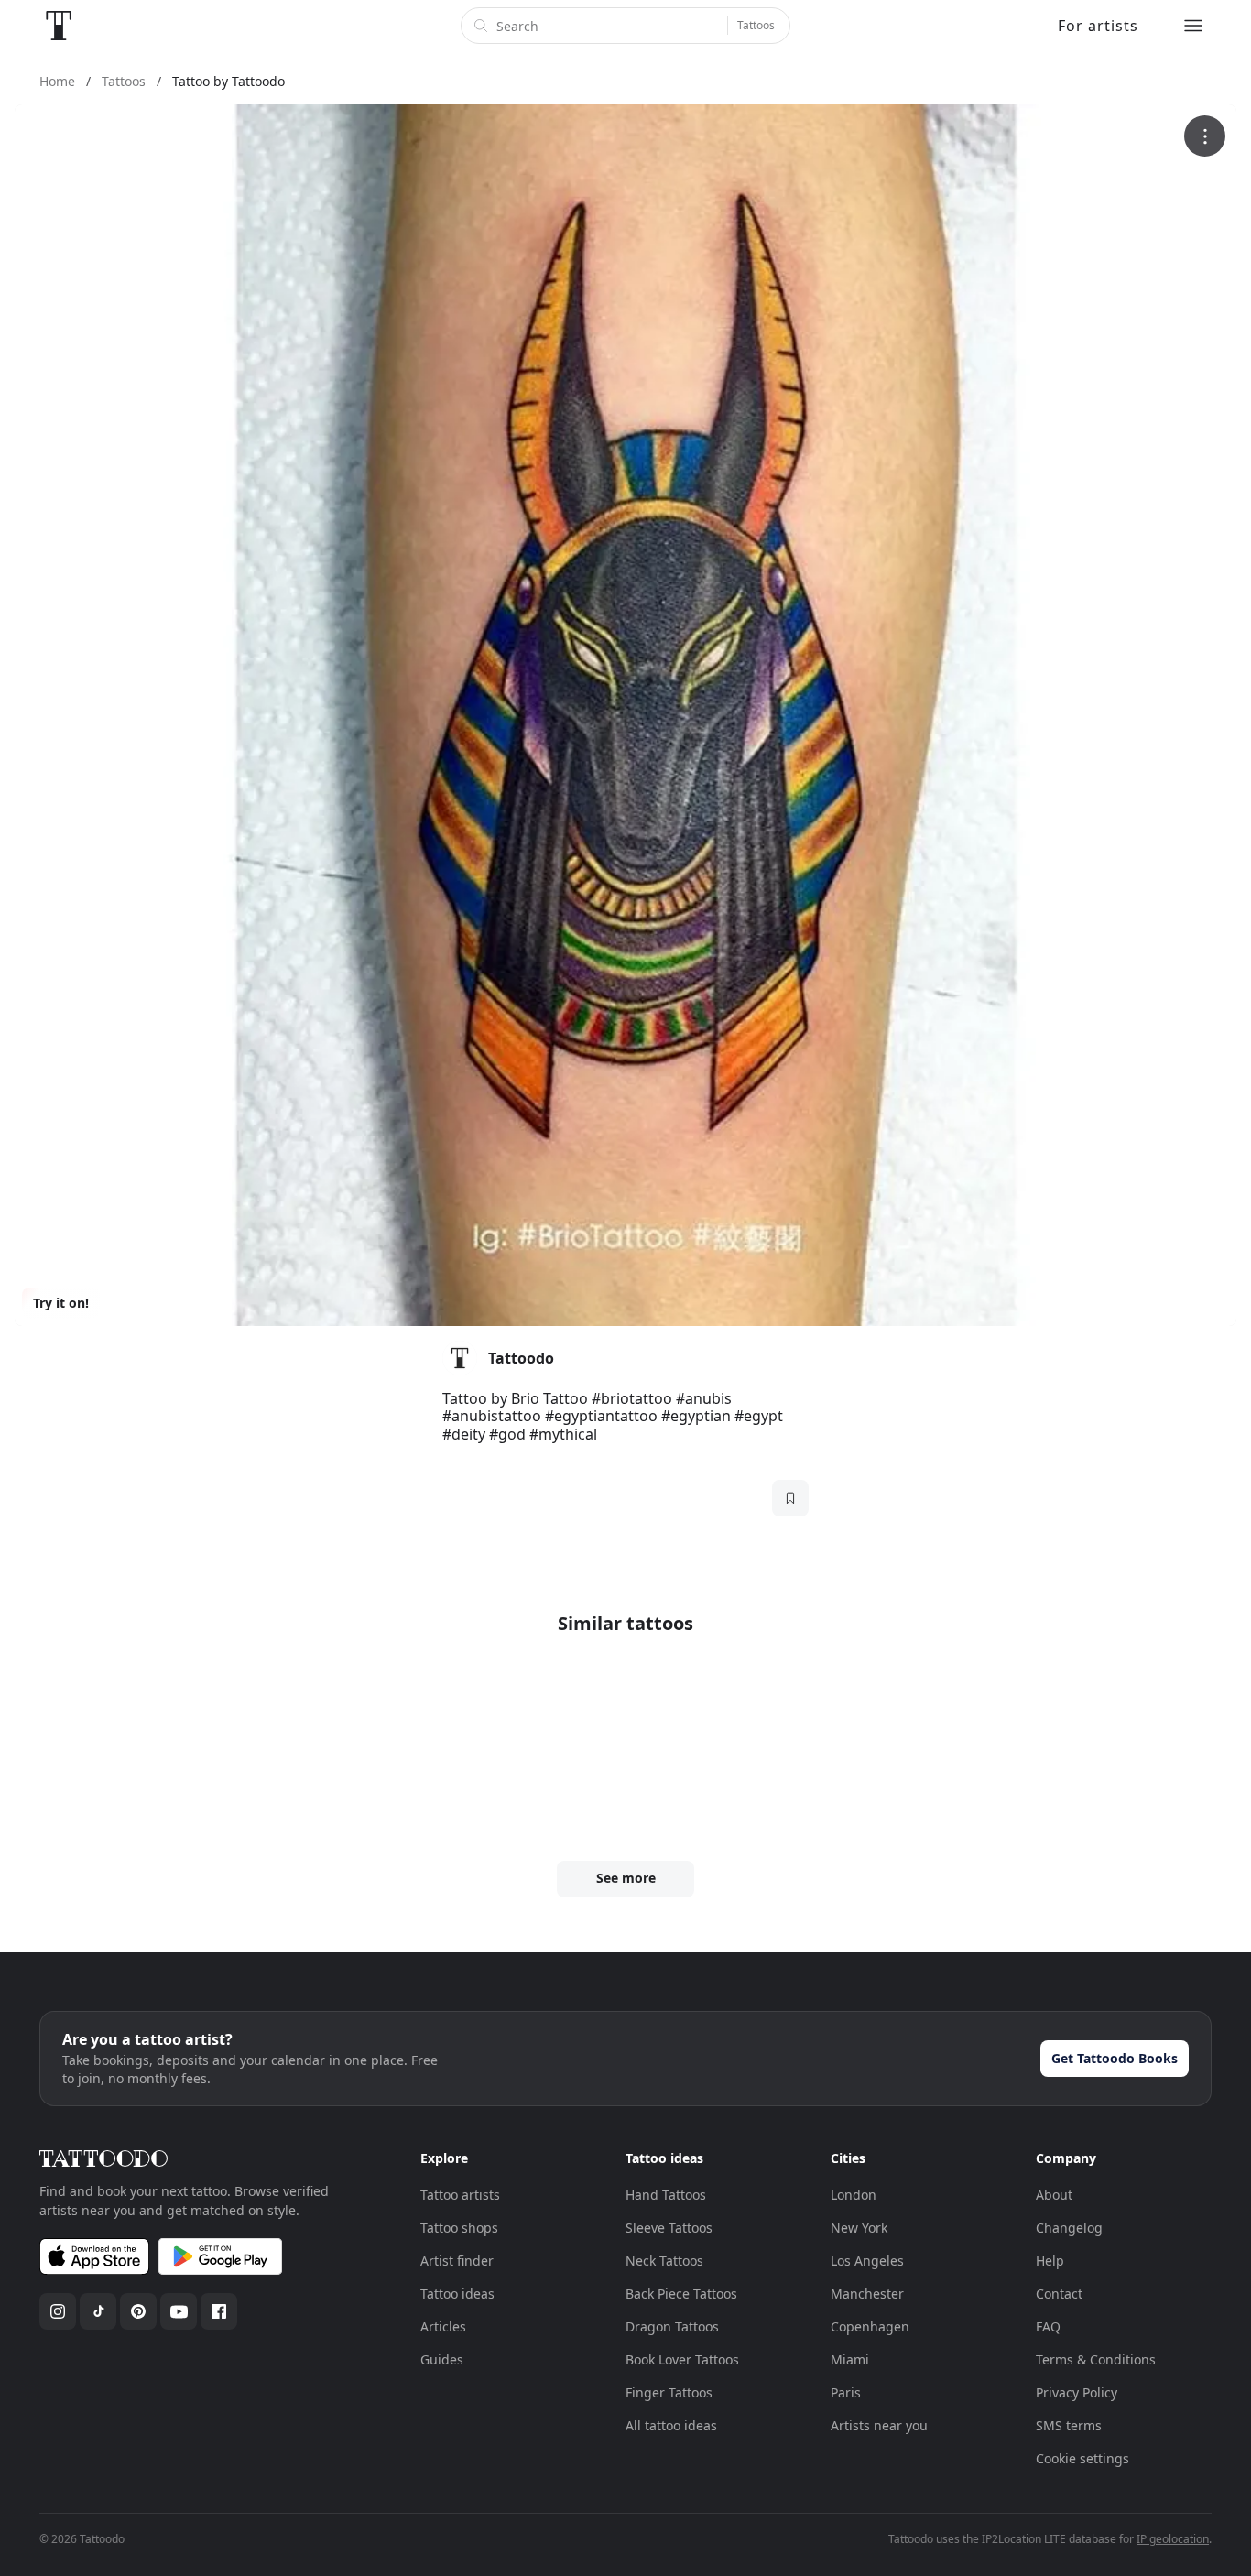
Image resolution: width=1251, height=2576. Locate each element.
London (854, 2195)
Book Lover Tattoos (682, 2359)
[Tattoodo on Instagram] (58, 2311)
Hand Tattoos (666, 2195)
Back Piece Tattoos (681, 2293)
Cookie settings (1082, 2458)
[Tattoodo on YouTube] (179, 2311)
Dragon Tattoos (672, 2326)
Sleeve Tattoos (669, 2228)
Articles (443, 2326)
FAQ (1048, 2326)
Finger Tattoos (669, 2392)
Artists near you (879, 2425)
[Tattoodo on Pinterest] (138, 2311)
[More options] (1205, 136)
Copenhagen (870, 2326)
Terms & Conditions (1096, 2359)
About (1054, 2195)
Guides (442, 2359)
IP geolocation (1173, 2539)
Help (1050, 2261)
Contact (1059, 2293)
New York (859, 2228)
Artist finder (457, 2261)
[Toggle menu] (1193, 26)
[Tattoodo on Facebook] (219, 2311)
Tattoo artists (460, 2195)
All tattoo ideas (671, 2425)
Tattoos (756, 25)
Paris (846, 2392)
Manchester (867, 2293)
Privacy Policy (1077, 2392)
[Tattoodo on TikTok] (98, 2311)
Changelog (1069, 2228)
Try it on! (61, 1303)
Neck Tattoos (664, 2261)
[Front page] (59, 26)
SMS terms (1069, 2425)
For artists (1098, 26)
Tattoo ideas (457, 2293)
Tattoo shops (459, 2228)
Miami (850, 2359)
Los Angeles (867, 2261)
